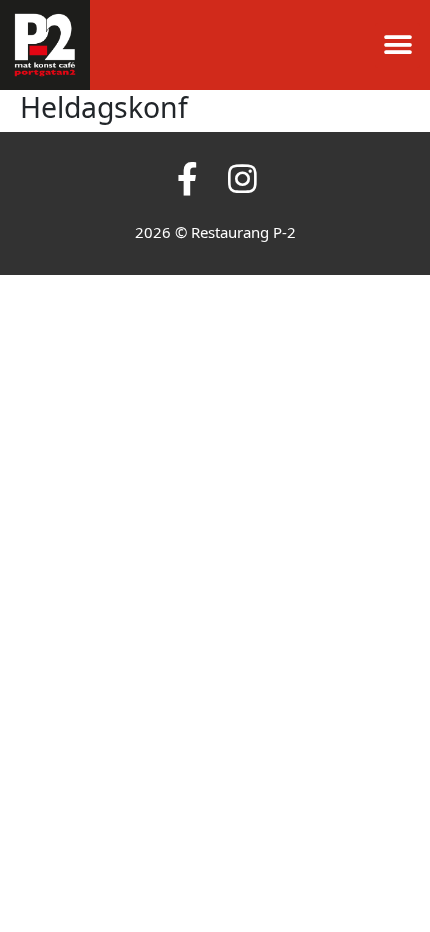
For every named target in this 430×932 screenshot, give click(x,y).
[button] (397, 45)
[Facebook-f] (187, 178)
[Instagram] (242, 178)
